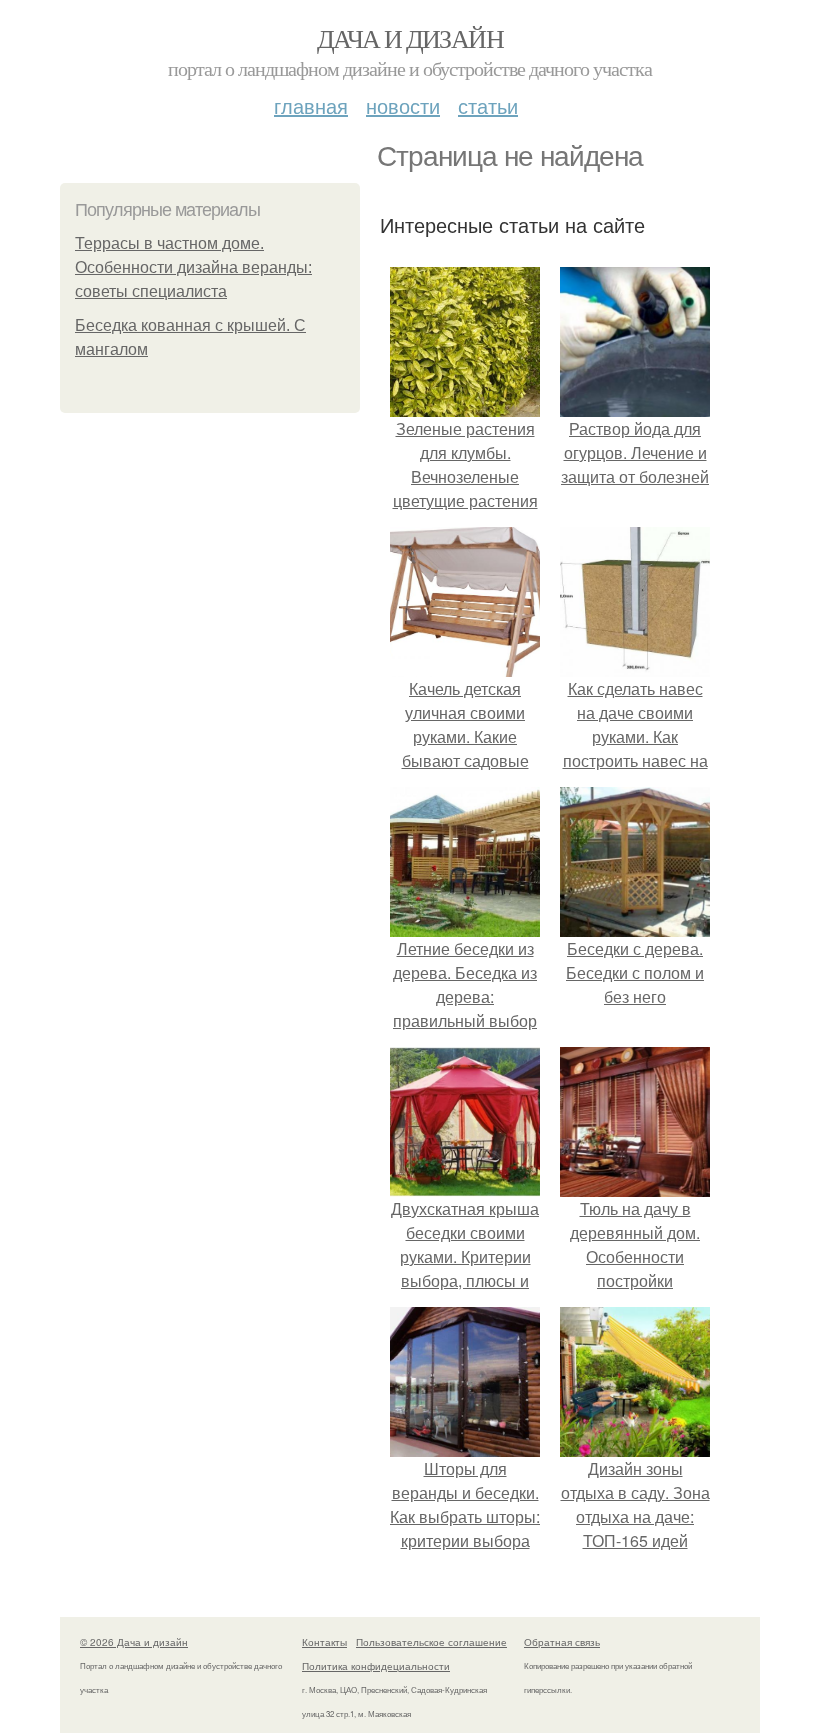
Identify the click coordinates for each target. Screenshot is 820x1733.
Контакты (324, 1642)
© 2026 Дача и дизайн (134, 1642)
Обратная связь (562, 1642)
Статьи (488, 105)
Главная (311, 105)
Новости (403, 105)
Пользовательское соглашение (431, 1642)
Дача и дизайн (410, 38)
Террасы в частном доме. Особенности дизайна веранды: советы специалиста (193, 267)
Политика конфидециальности (376, 1666)
